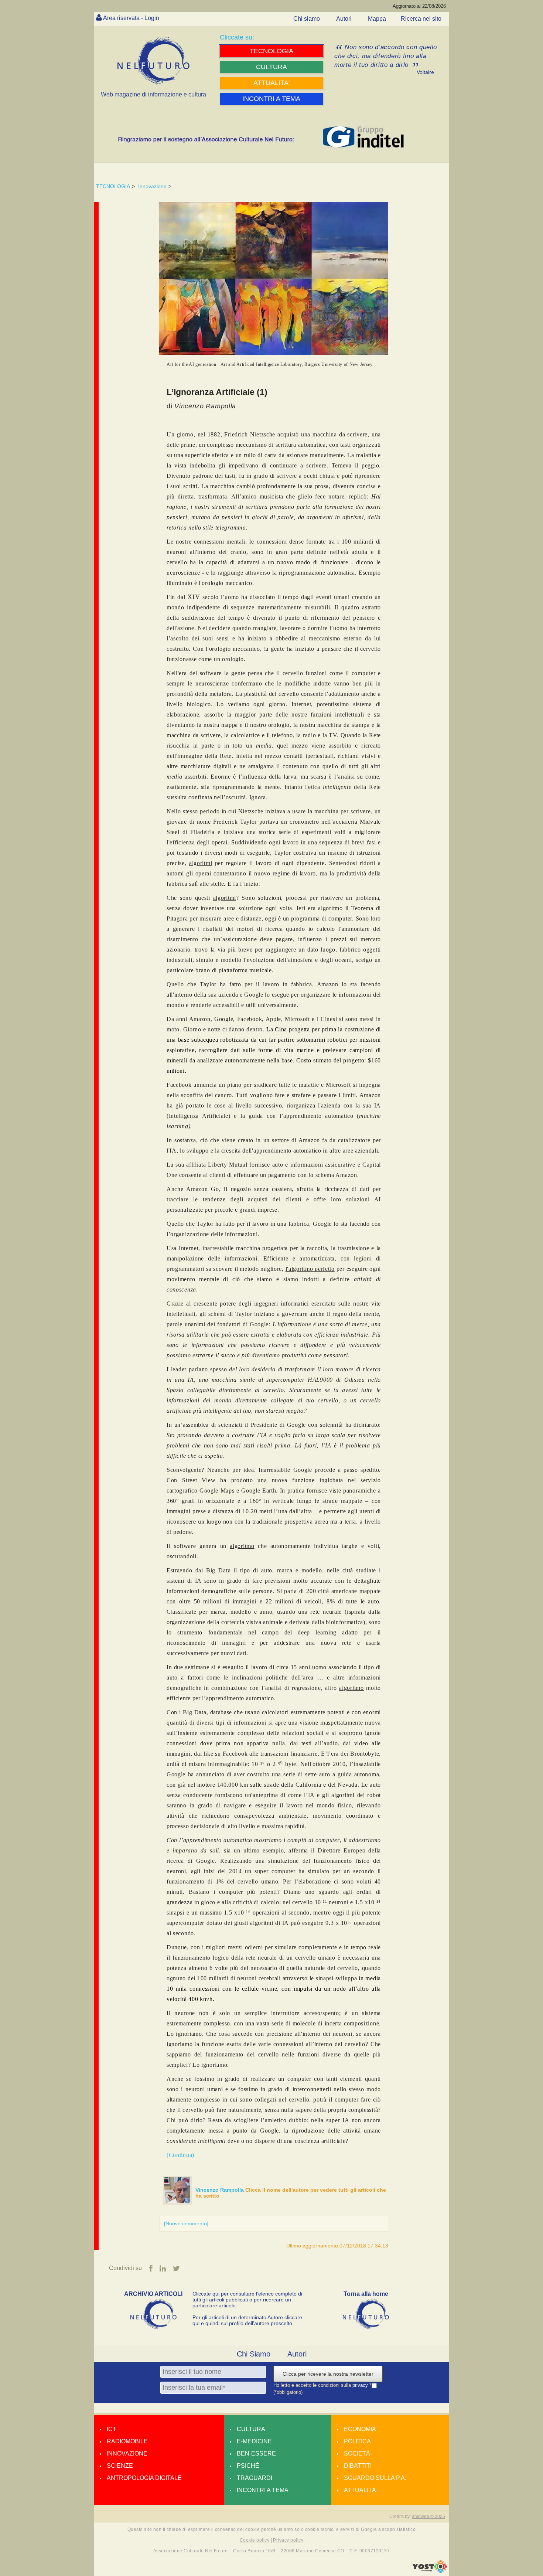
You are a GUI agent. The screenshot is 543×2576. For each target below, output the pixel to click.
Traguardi (255, 2478)
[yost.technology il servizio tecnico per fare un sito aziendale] (430, 2571)
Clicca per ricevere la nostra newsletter (328, 2374)
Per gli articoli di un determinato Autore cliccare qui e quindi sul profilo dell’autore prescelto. (247, 2320)
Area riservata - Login (131, 18)
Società (357, 2454)
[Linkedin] (163, 2269)
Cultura (251, 2429)
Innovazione (152, 186)
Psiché (248, 2466)
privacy (361, 2385)
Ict (112, 2429)
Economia (360, 2429)
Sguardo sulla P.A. (375, 2478)
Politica (357, 2441)
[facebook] (151, 2269)
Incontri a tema (263, 2490)
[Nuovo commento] (186, 2223)
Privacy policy (288, 2540)
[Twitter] (176, 2269)
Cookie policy (255, 2540)
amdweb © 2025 (428, 2517)
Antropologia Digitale (144, 2478)
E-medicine (254, 2441)
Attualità (360, 2490)
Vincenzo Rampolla (220, 2190)
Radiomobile (127, 2441)
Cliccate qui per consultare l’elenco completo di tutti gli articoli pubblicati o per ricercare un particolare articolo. (247, 2300)
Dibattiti (358, 2466)
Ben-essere (256, 2454)
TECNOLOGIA (113, 186)
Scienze (120, 2466)
